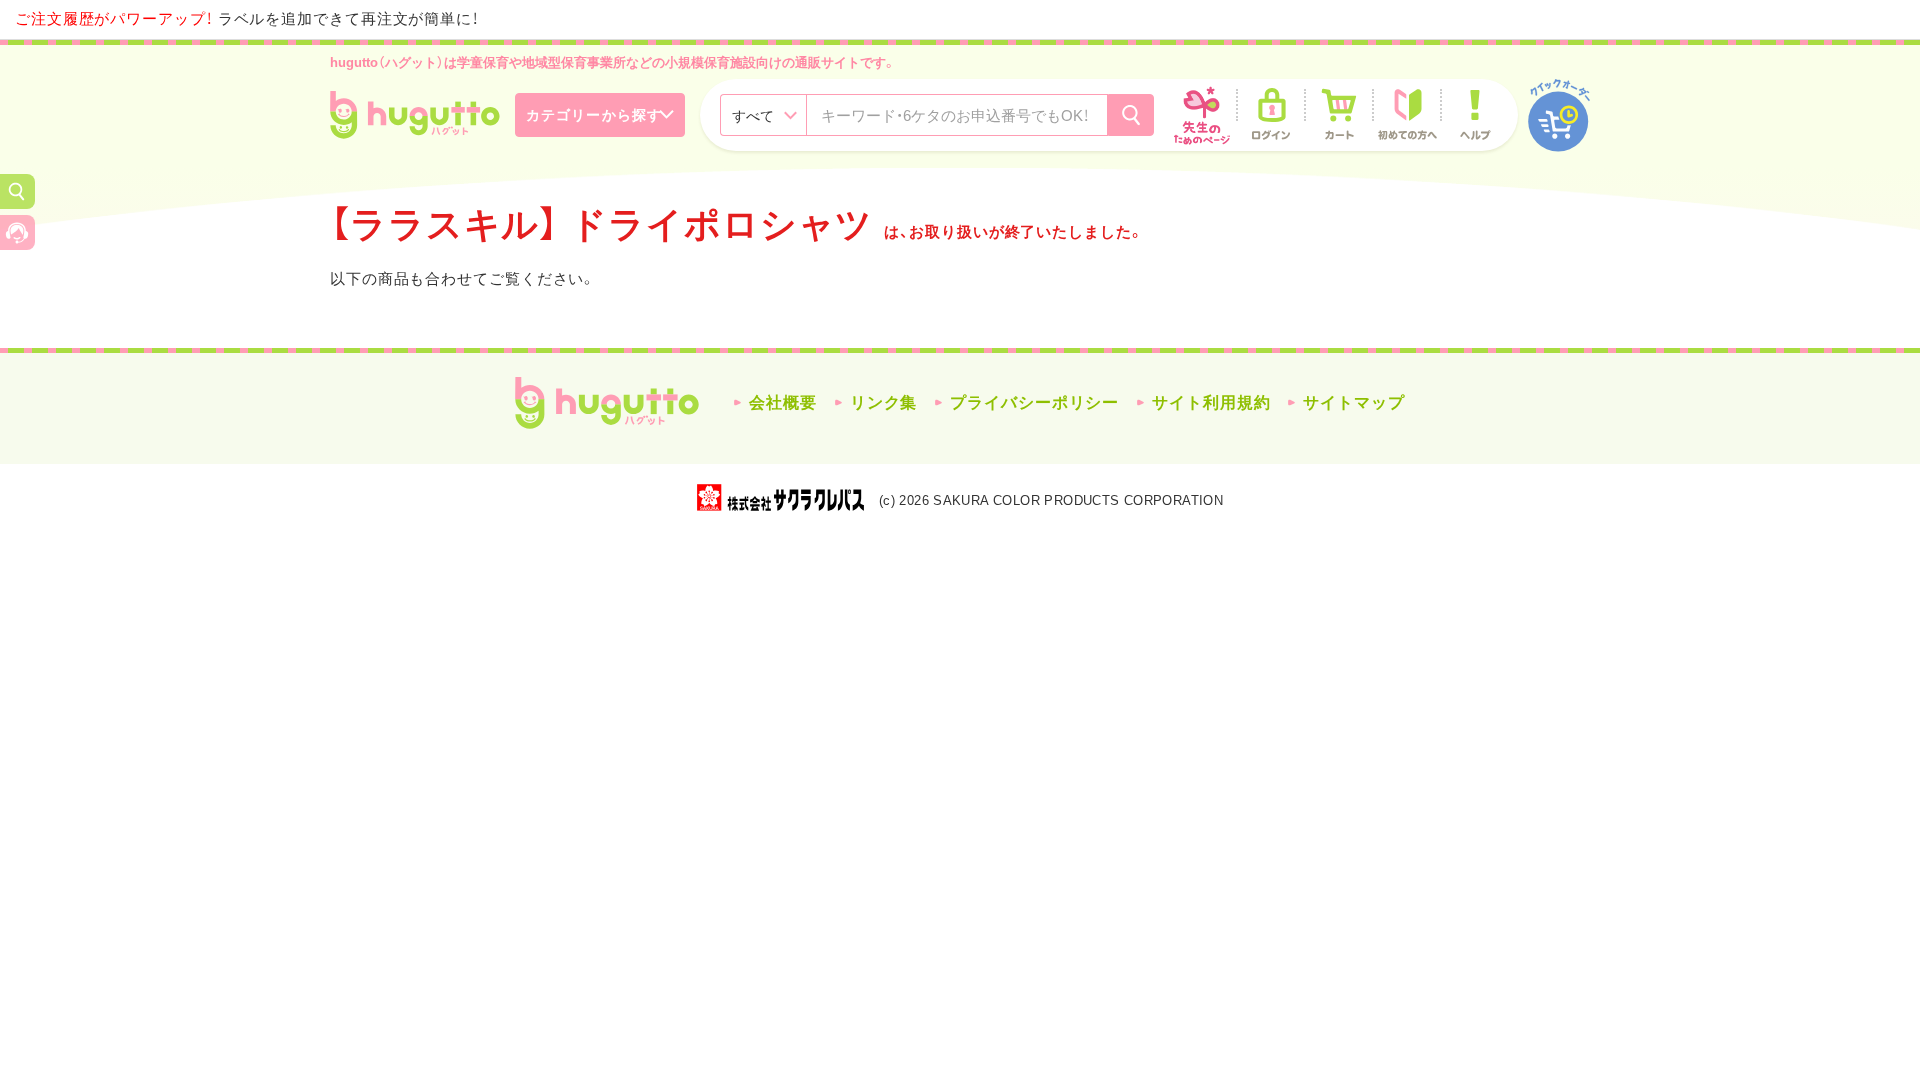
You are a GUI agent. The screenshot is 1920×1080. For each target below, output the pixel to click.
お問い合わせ (17, 232)
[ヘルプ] (1475, 115)
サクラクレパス (780, 497)
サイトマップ (1353, 402)
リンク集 (884, 402)
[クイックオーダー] (1559, 115)
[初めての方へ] (1407, 115)
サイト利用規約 (1211, 402)
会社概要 (783, 402)
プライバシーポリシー (1034, 402)
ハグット (607, 403)
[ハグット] (415, 115)
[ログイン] (1271, 115)
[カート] (1339, 115)
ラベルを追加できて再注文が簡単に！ (247, 18)
